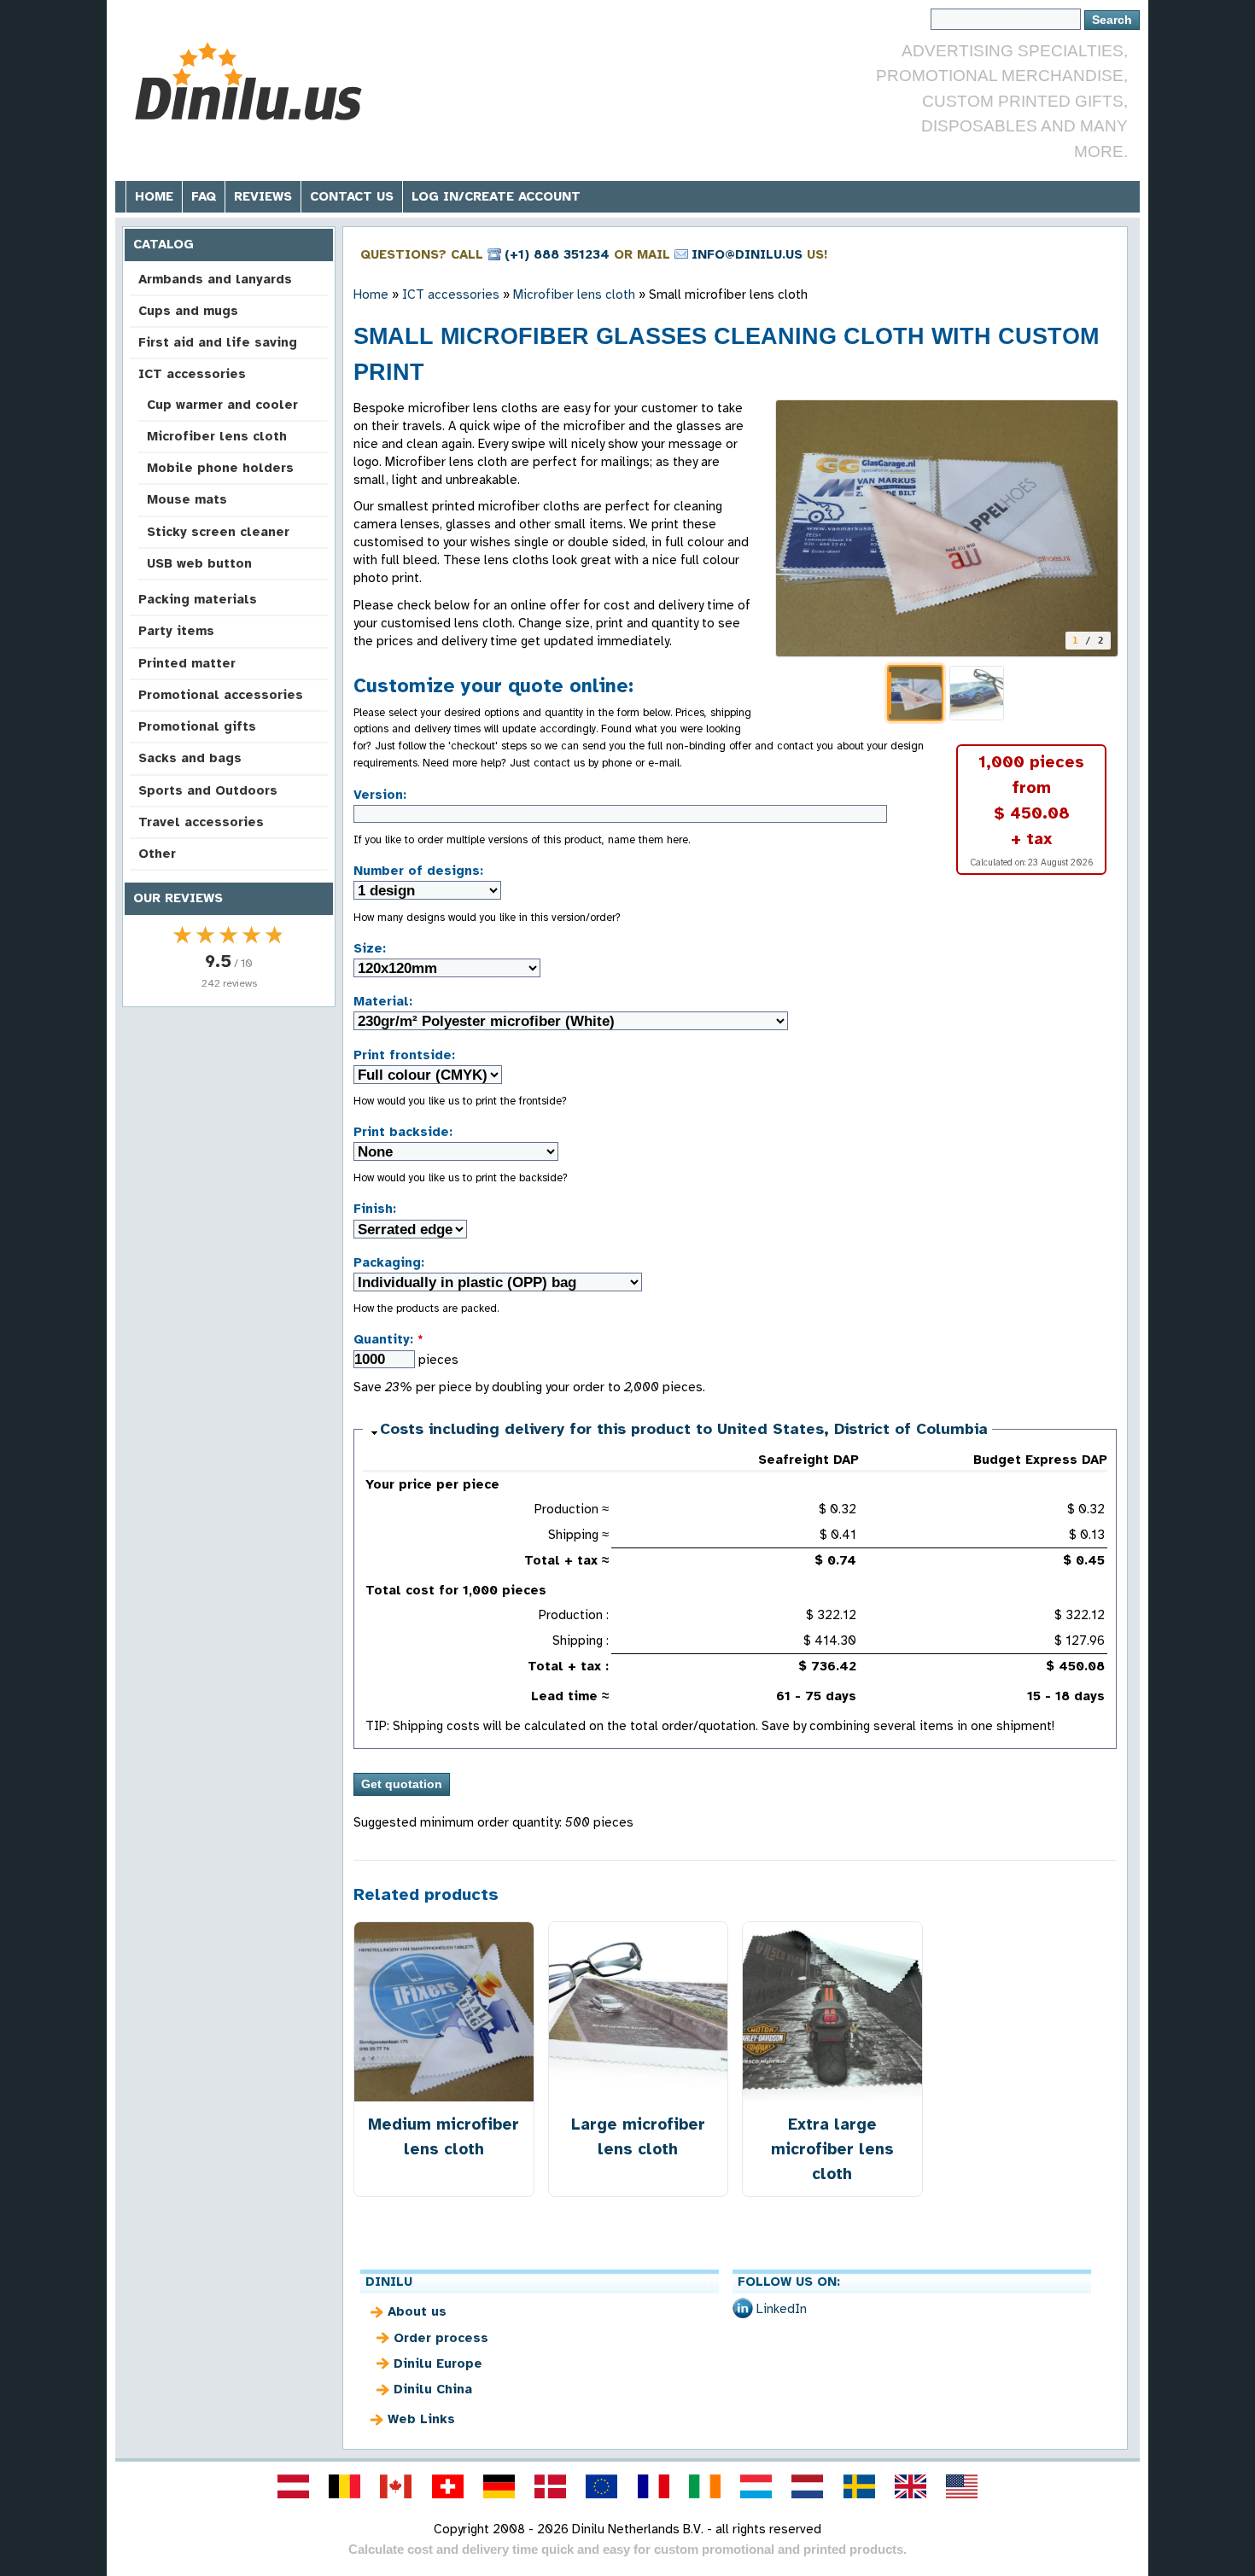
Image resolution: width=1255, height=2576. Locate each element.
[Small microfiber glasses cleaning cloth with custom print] (947, 528)
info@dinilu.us (747, 254)
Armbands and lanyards (215, 279)
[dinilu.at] (293, 2486)
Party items (176, 631)
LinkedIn (782, 2309)
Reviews (263, 196)
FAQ (204, 196)
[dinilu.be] (345, 2486)
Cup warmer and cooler (222, 405)
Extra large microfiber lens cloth (832, 2149)
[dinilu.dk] (551, 2486)
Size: (370, 948)
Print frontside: (404, 1055)
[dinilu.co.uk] (910, 2486)
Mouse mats (187, 499)
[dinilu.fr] (653, 2486)
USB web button (199, 563)
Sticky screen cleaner (218, 532)
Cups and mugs (188, 311)
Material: (383, 1001)
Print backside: (403, 1132)
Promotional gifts (197, 726)
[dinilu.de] (499, 2486)
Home (154, 196)
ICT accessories (192, 374)
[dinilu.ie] (704, 2486)
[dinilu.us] (962, 2486)
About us (417, 2311)
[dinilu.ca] (396, 2486)
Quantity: (388, 1339)
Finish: (375, 1209)
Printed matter (187, 663)
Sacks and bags (190, 758)
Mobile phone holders (220, 468)
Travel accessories (201, 822)
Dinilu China (433, 2389)
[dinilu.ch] (447, 2486)
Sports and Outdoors (208, 790)
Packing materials (198, 599)
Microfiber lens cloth (217, 436)
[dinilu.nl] (808, 2486)
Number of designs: (418, 871)
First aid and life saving (218, 342)
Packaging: (389, 1262)
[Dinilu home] (254, 82)
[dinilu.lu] (756, 2486)
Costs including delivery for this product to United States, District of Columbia (684, 1429)
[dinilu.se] (859, 2486)
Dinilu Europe (438, 2363)
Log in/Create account (496, 196)
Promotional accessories (221, 695)
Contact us (352, 196)
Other (157, 854)
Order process (441, 2338)
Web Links (421, 2419)
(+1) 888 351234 (557, 254)
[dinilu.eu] (602, 2486)
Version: (380, 795)
